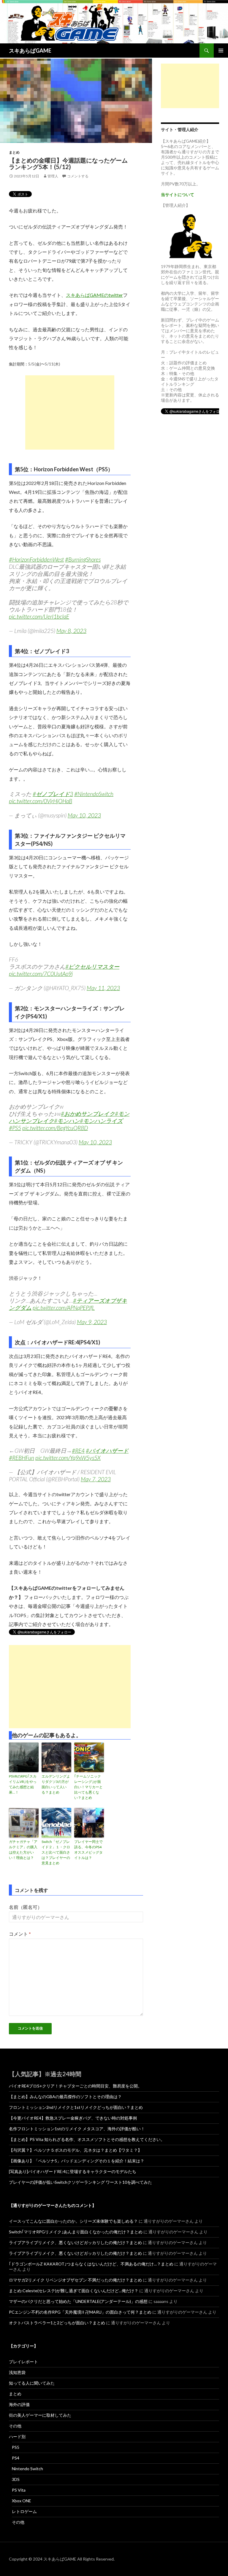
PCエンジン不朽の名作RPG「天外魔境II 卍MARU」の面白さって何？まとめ (80, 2312)
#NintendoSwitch (94, 794)
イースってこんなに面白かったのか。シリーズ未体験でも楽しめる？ (73, 2221)
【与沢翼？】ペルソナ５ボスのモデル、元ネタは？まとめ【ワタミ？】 (75, 2150)
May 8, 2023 (71, 631)
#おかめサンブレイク (88, 1114)
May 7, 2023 (96, 1479)
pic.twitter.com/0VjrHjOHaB (41, 801)
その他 (15, 2426)
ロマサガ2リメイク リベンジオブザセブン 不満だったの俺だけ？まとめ (75, 2280)
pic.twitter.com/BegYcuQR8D (55, 1128)
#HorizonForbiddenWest (36, 559)
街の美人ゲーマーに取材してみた (40, 2415)
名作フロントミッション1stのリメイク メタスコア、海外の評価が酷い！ (77, 2129)
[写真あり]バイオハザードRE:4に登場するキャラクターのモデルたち (73, 2171)
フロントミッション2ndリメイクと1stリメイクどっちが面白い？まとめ (76, 2107)
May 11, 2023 (103, 988)
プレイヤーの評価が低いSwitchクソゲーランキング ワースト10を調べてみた (80, 2182)
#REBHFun (22, 1458)
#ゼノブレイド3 (53, 794)
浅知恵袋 (17, 2372)
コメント (20, 1934)
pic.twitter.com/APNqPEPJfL (64, 1308)
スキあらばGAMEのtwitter (94, 295)
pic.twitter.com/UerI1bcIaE (39, 616)
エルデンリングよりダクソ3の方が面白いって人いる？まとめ (56, 1784)
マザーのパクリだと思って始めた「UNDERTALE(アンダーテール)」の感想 (78, 2301)
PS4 (16, 2458)
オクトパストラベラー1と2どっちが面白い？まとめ (57, 2323)
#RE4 (78, 1451)
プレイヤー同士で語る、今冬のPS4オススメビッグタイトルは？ (88, 1850)
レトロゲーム (24, 2511)
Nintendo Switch (27, 2469)
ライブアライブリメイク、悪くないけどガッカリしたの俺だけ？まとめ (75, 2242)
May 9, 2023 (92, 1322)
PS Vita (19, 2490)
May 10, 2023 (84, 815)
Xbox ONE (22, 2501)
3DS (16, 2479)
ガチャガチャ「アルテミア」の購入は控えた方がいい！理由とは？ (23, 1850)
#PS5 (15, 1128)
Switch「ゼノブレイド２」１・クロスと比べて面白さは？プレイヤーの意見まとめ (56, 1852)
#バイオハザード (107, 1451)
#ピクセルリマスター (92, 966)
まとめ (14, 152)
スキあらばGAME (30, 51)
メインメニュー (221, 51)
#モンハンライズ (101, 1121)
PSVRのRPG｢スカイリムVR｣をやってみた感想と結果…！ (23, 1784)
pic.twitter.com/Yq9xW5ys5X (68, 1458)
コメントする (78, 176)
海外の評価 (19, 2404)
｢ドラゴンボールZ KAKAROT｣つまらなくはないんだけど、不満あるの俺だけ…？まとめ (91, 2264)
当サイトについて (178, 194)
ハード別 (17, 2436)
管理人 (53, 176)
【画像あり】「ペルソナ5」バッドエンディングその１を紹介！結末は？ (77, 2161)
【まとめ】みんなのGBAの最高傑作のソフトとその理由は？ (65, 2097)
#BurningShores (83, 559)
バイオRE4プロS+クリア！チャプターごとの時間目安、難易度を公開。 (75, 2086)
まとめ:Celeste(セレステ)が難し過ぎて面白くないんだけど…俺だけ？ (74, 2291)
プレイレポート (23, 2362)
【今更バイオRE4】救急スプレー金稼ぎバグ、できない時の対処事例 (73, 2118)
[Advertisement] (70, 412)
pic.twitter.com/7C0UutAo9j (41, 974)
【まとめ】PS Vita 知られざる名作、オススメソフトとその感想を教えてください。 (87, 2139)
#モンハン (67, 1121)
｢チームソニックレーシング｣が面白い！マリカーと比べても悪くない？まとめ (88, 1787)
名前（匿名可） (26, 1907)
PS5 (16, 2447)
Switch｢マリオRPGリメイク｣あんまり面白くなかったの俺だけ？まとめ (76, 2232)
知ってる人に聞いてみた (32, 2383)
